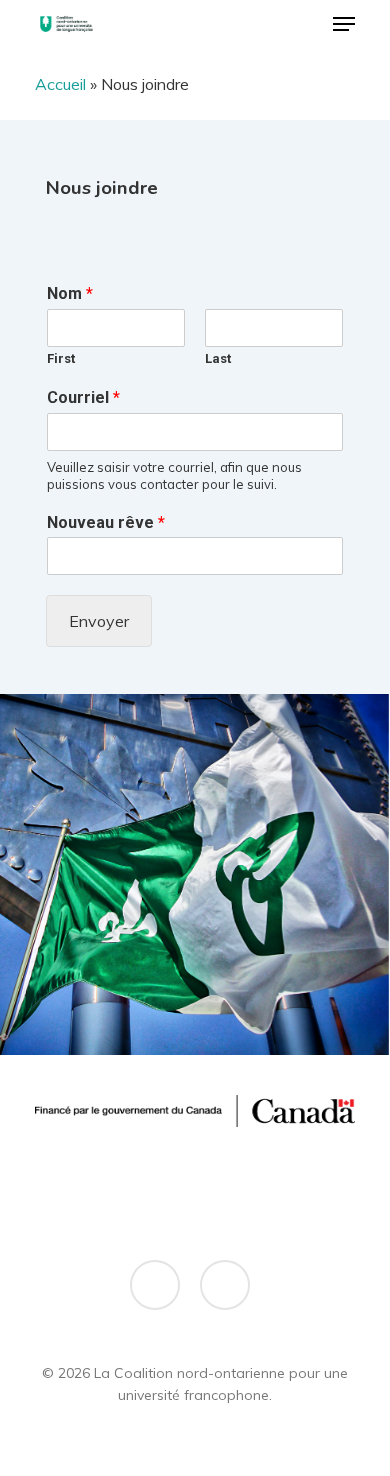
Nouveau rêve (106, 522)
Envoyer (99, 621)
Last (218, 358)
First (61, 358)
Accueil (60, 84)
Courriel (83, 397)
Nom (70, 293)
